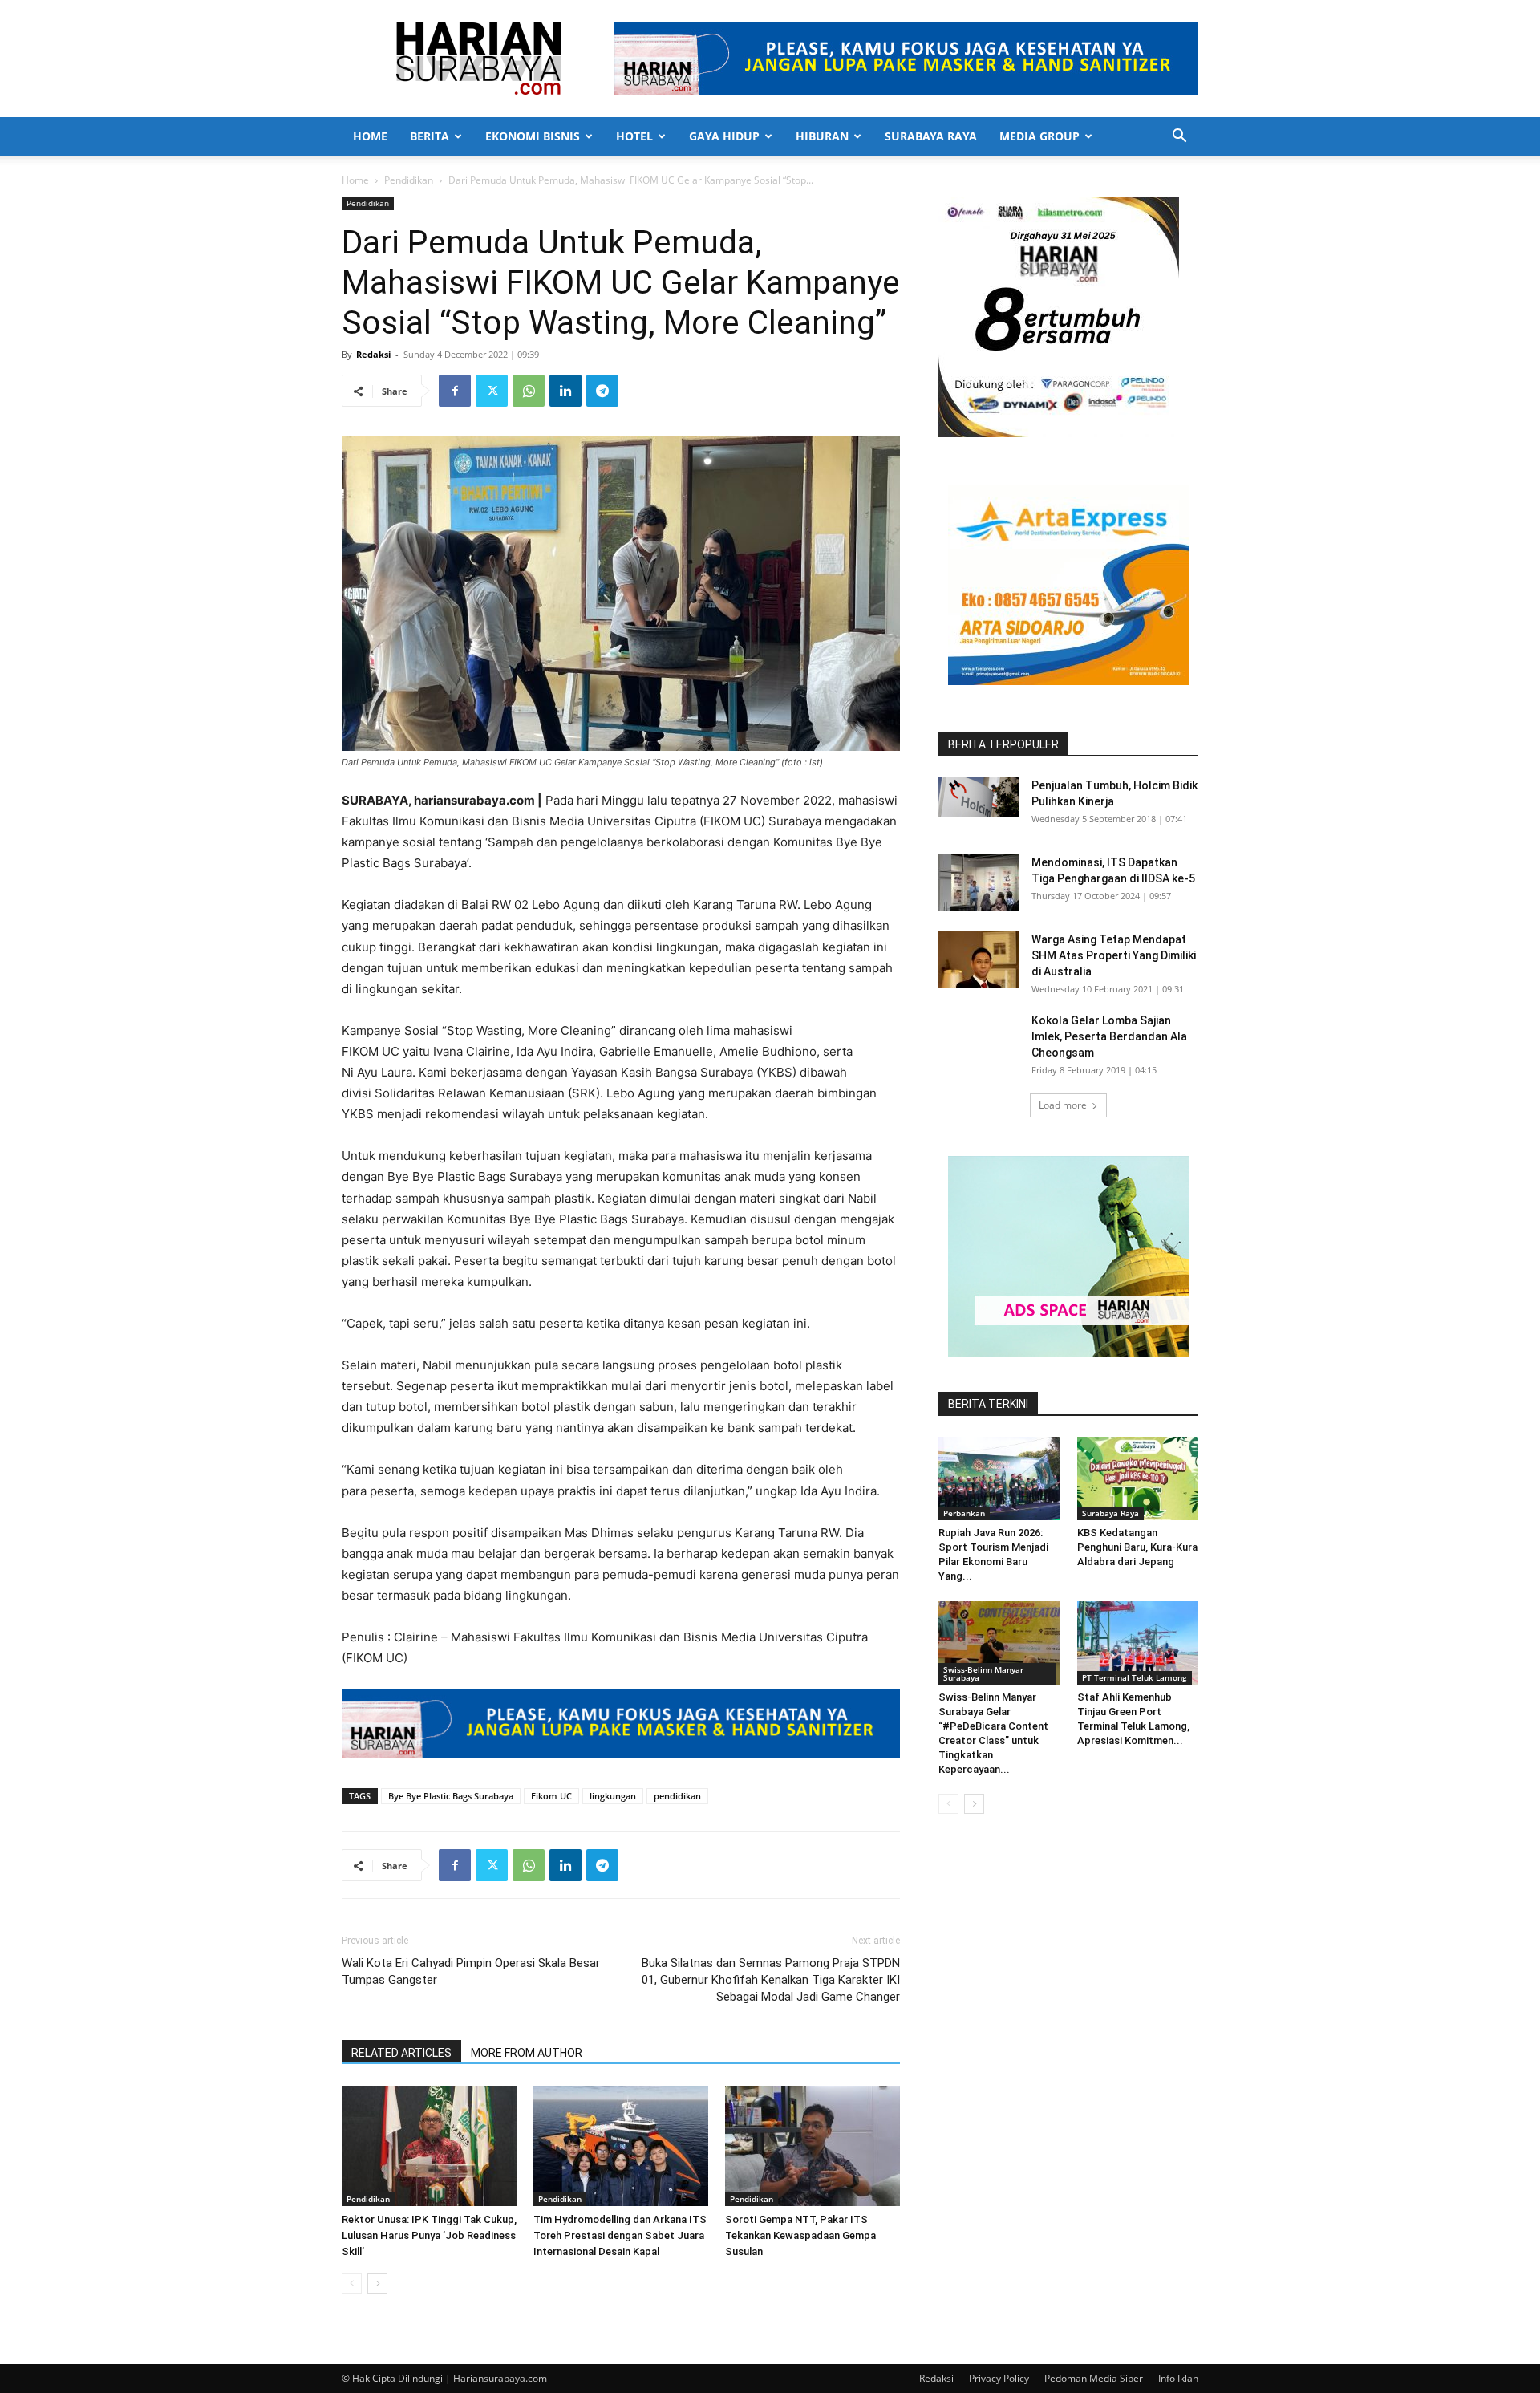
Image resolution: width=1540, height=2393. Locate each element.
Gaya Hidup (724, 136)
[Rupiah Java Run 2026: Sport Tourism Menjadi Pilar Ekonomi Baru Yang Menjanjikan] (999, 1478)
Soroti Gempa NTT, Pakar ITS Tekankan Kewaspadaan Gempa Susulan (800, 2235)
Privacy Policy (999, 2378)
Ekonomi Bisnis (533, 136)
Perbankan (964, 1513)
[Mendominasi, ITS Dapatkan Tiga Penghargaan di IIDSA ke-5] (979, 882)
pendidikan (677, 1796)
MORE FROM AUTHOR (527, 2053)
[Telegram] (602, 391)
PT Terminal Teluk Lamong (1135, 1677)
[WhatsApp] (529, 391)
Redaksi (373, 354)
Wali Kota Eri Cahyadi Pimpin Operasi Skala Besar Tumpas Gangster (471, 1971)
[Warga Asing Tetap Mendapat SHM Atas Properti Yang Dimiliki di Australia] (979, 959)
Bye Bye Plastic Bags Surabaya (451, 1796)
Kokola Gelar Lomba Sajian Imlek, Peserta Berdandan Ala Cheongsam (1109, 1036)
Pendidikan (409, 180)
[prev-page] (352, 2283)
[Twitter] (492, 391)
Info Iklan (1178, 2378)
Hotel (634, 136)
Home (370, 136)
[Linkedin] (565, 391)
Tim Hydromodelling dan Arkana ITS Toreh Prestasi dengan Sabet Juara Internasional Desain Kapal (620, 2235)
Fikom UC (551, 1796)
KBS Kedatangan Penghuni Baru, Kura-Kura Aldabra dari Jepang (1137, 1547)
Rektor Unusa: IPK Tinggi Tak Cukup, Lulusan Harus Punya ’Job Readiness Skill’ (429, 2235)
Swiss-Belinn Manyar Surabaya (983, 1673)
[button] (1179, 138)
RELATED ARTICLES (401, 2053)
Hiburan (822, 136)
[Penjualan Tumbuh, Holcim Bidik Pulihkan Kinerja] (979, 797)
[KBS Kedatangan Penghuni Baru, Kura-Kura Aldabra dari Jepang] (1138, 1478)
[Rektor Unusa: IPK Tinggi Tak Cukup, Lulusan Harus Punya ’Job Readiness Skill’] (429, 2146)
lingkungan (613, 1796)
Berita (430, 136)
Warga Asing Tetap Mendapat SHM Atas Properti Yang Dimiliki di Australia (1114, 955)
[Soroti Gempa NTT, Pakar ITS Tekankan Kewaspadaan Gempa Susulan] (813, 2146)
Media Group (1039, 136)
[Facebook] (455, 391)
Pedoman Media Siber (1094, 2378)
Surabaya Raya (931, 136)
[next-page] (377, 2283)
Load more (1063, 1105)
